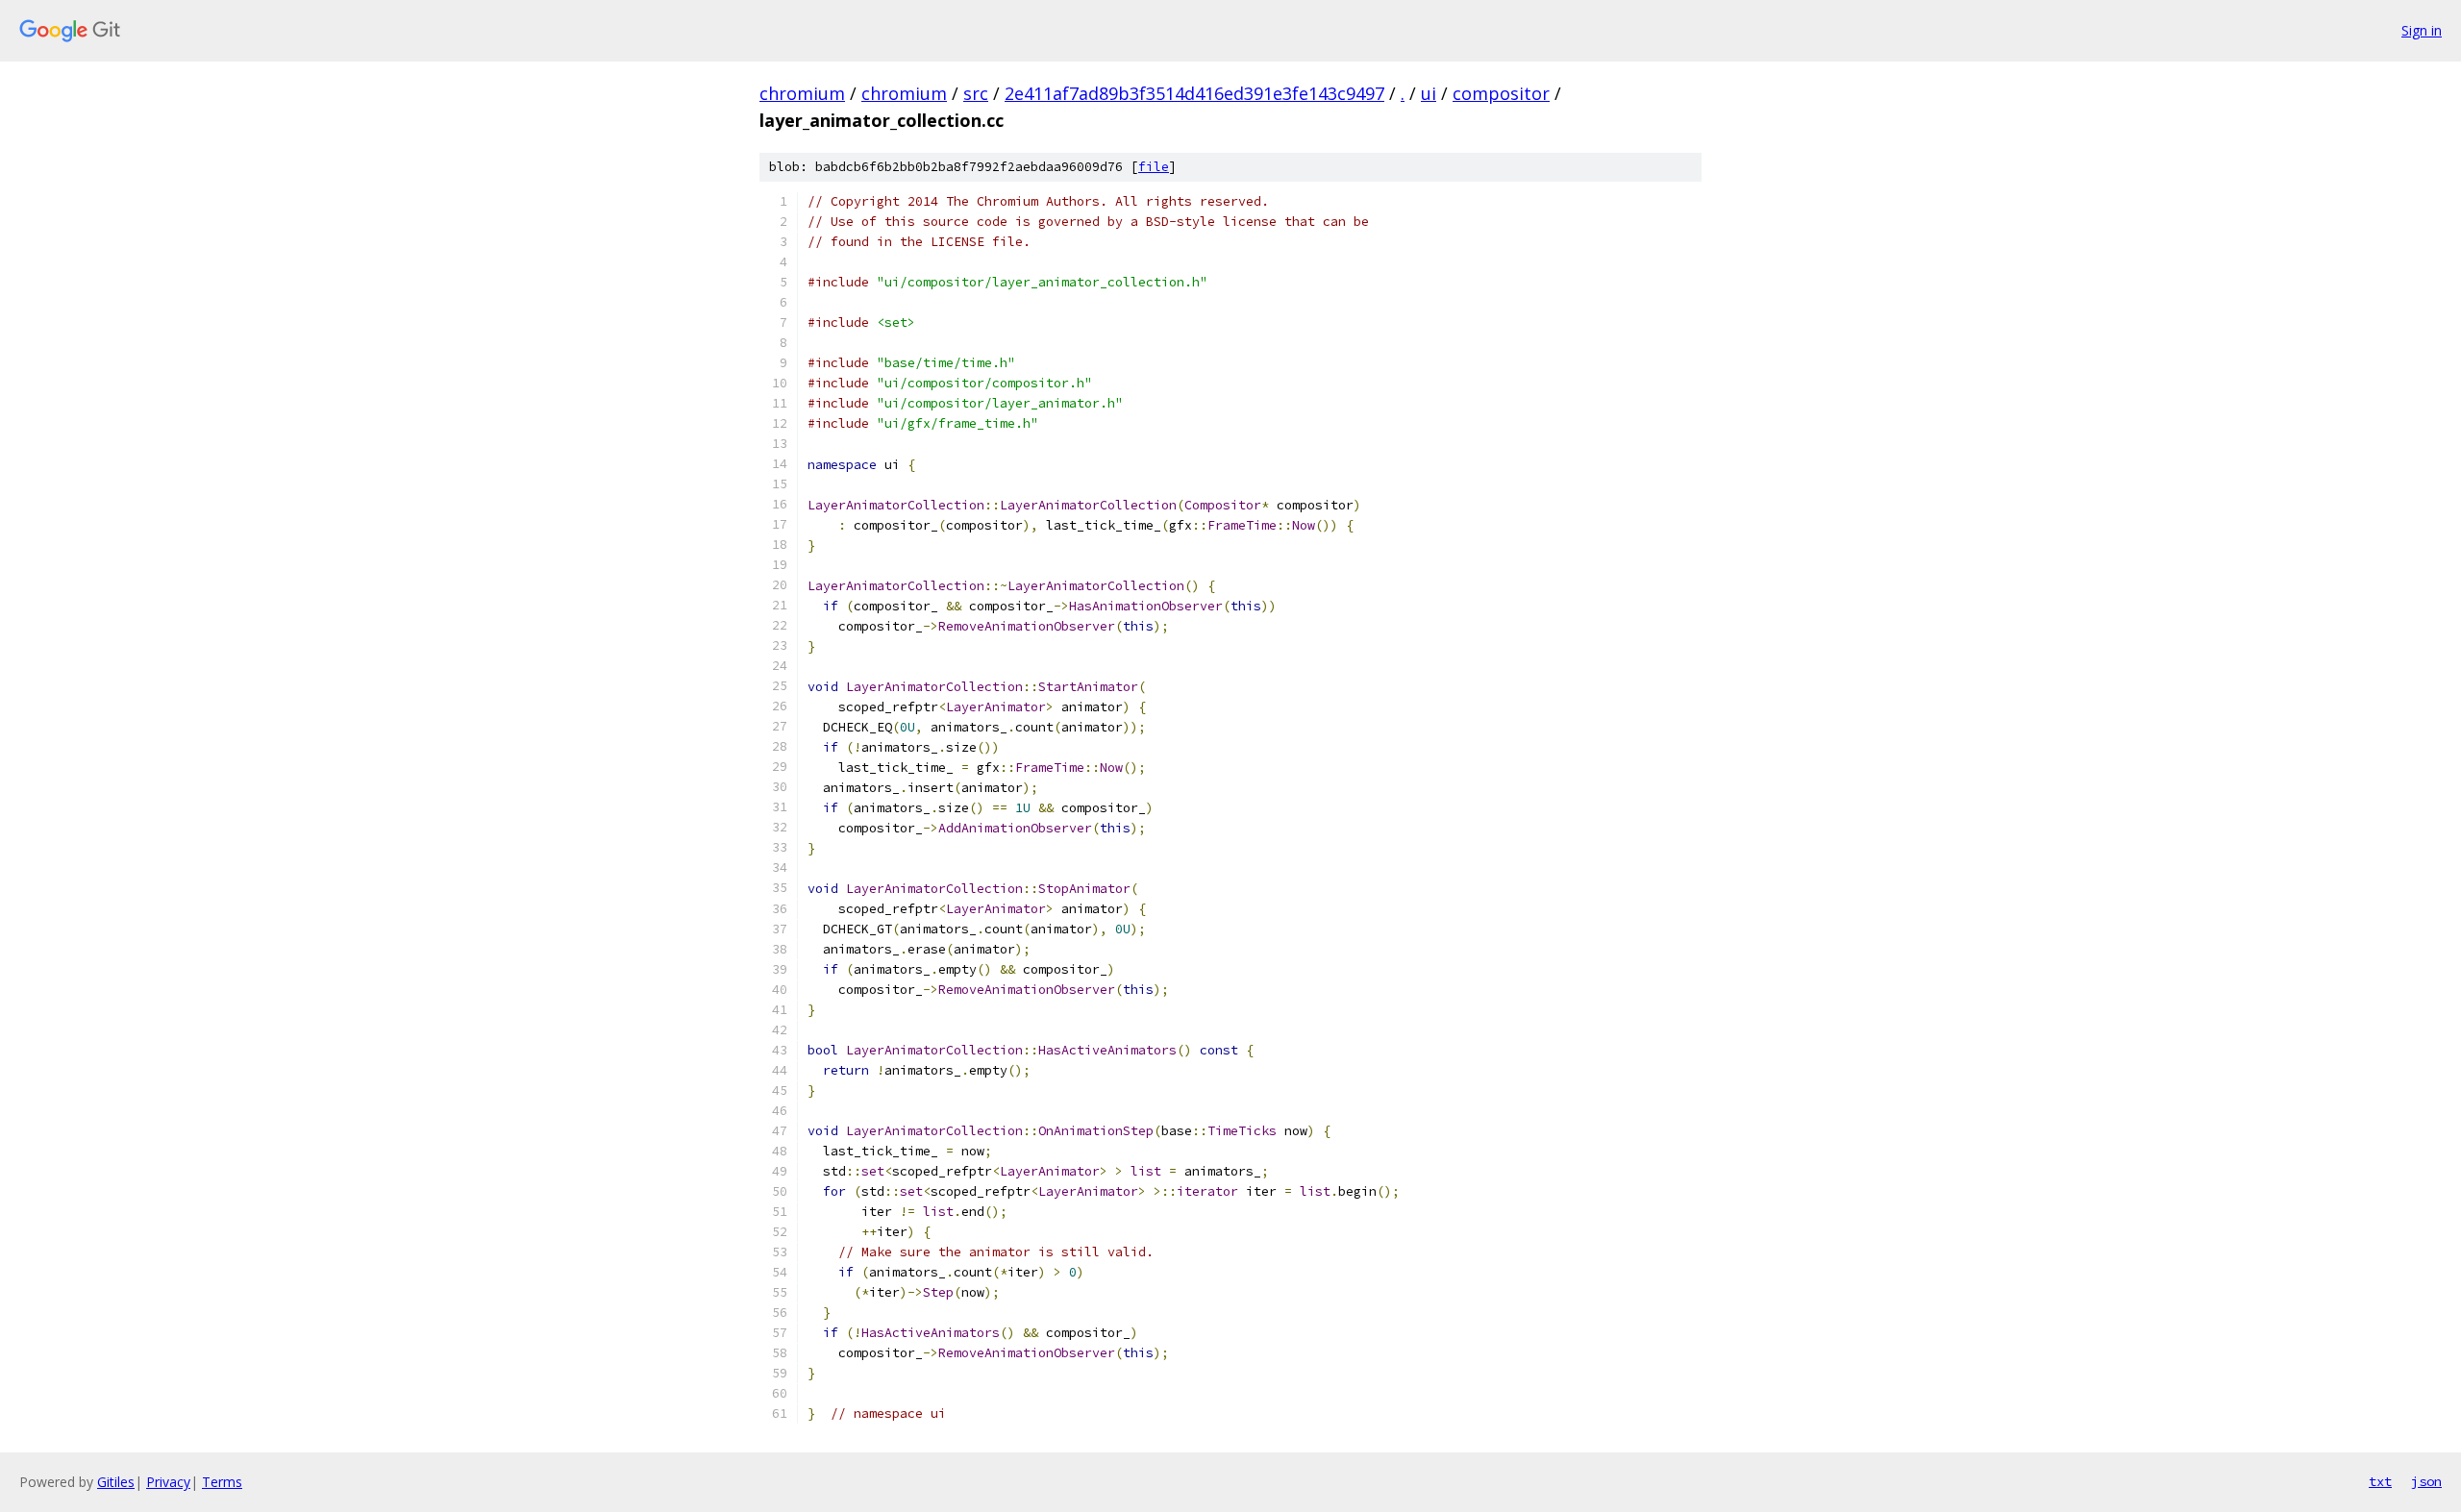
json (2426, 1481)
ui (1429, 93)
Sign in (2422, 30)
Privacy (168, 1482)
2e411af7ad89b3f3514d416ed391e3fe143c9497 (1194, 93)
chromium (802, 93)
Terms (222, 1482)
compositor (1501, 93)
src (976, 93)
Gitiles (116, 1482)
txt (2380, 1481)
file (1154, 167)
